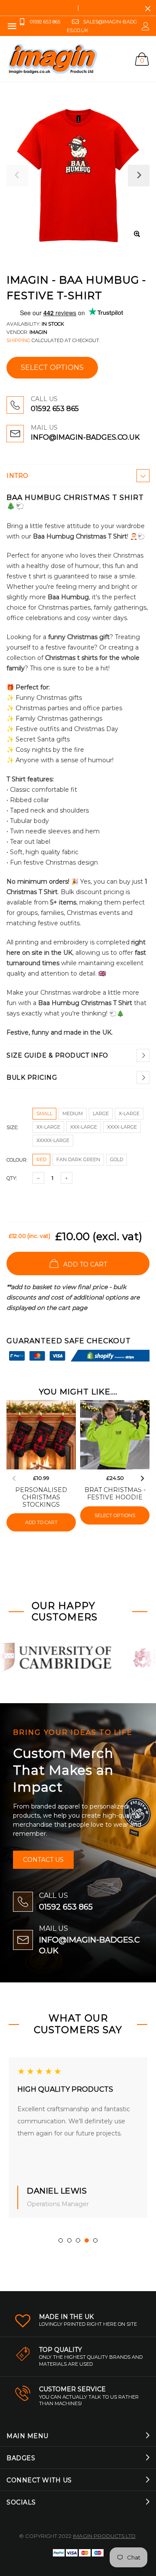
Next (142, 1479)
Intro (18, 476)
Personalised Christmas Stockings (41, 1497)
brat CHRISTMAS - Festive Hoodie (115, 1494)
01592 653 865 (55, 409)
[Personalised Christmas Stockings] (41, 1435)
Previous (14, 1479)
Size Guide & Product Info (57, 1055)
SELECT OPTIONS (52, 367)
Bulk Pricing (32, 1077)
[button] (61, 2240)
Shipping (18, 340)
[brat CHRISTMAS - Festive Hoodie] (115, 1435)
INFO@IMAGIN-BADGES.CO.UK (85, 437)
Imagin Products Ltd (104, 2536)
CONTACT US (43, 1860)
